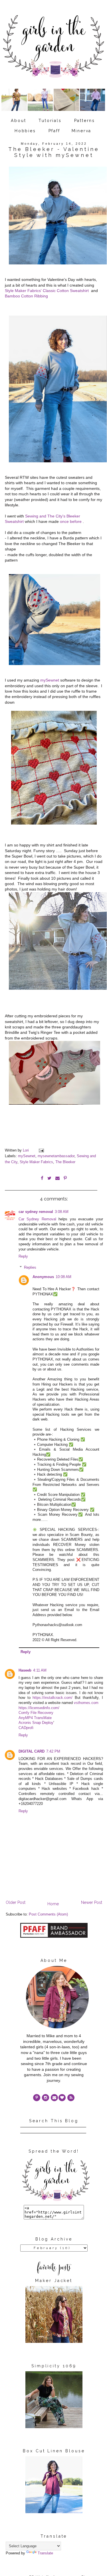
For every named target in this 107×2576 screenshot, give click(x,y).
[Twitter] (71, 2098)
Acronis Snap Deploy (36, 1723)
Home (53, 1904)
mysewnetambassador (56, 1156)
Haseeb (25, 1670)
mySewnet (50, 680)
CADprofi (26, 1728)
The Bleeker (65, 1162)
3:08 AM (62, 1212)
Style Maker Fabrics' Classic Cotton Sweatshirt (47, 291)
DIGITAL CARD (32, 1751)
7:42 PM (53, 1751)
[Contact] (54, 2098)
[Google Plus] (62, 2098)
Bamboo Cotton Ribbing (26, 296)
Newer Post (92, 1902)
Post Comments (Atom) (48, 1914)
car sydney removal (36, 1212)
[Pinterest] (37, 2098)
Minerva (82, 131)
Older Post (16, 1902)
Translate (45, 2553)
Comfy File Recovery (36, 1713)
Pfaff (54, 131)
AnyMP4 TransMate (35, 1718)
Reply (23, 1256)
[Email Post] (41, 1150)
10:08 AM (63, 1277)
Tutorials (50, 121)
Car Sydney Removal (37, 1219)
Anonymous (43, 1277)
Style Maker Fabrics (36, 1162)
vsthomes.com (86, 1703)
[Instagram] (46, 2098)
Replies (30, 1267)
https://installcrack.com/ (53, 1698)
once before (71, 521)
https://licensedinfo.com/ (39, 1708)
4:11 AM (40, 1670)
